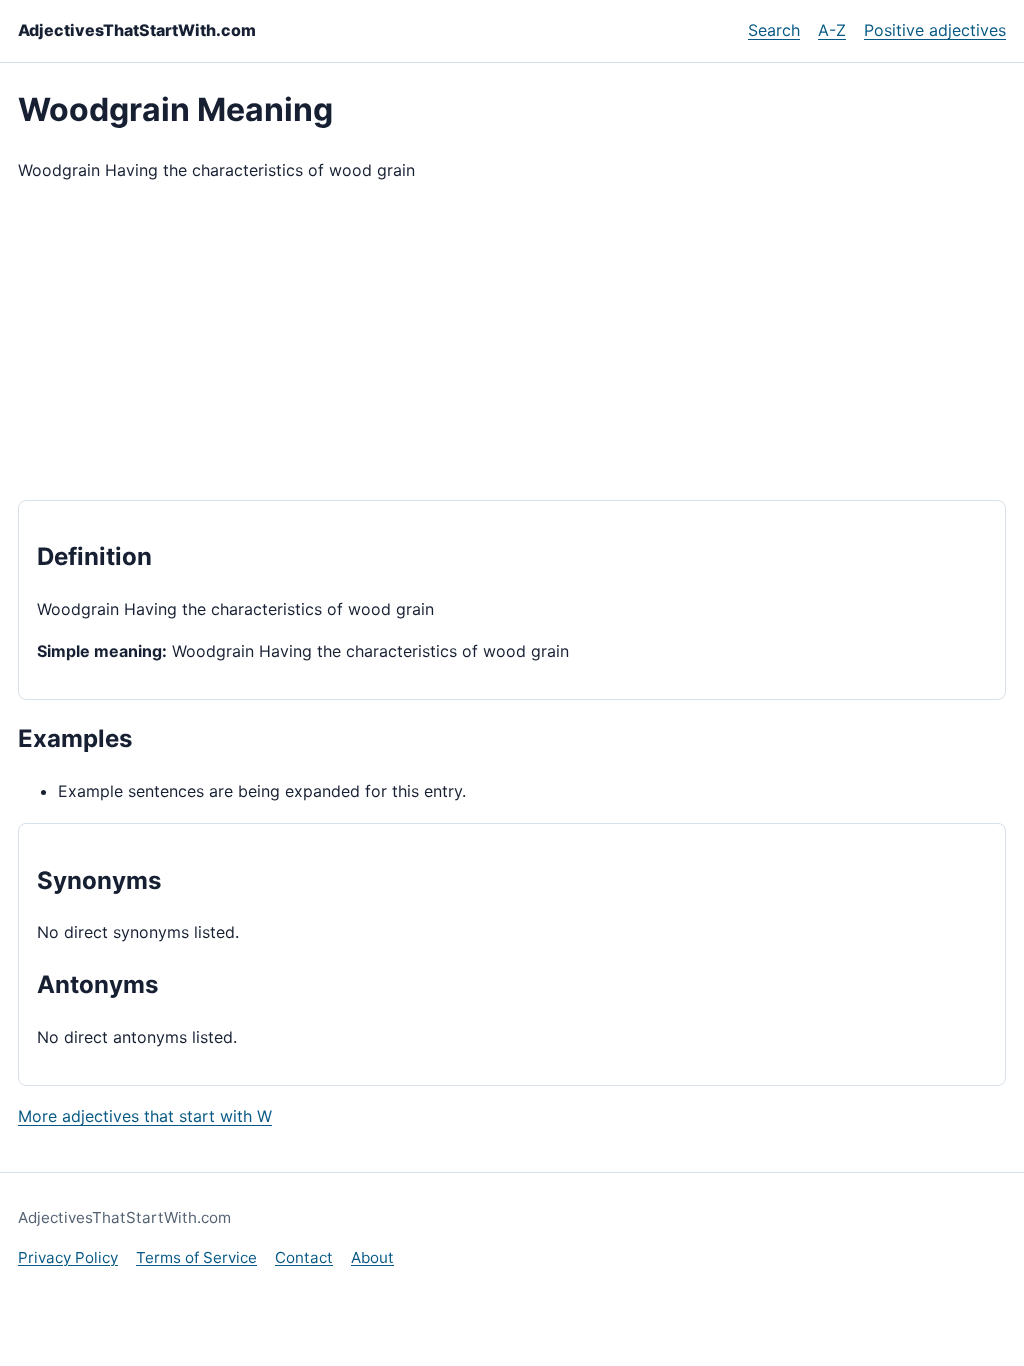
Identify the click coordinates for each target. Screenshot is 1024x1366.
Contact (304, 1257)
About (372, 1257)
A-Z (832, 30)
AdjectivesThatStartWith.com (137, 30)
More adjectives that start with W (145, 1116)
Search (774, 30)
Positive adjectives (935, 30)
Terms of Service (196, 1257)
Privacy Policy (68, 1257)
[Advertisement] (512, 342)
